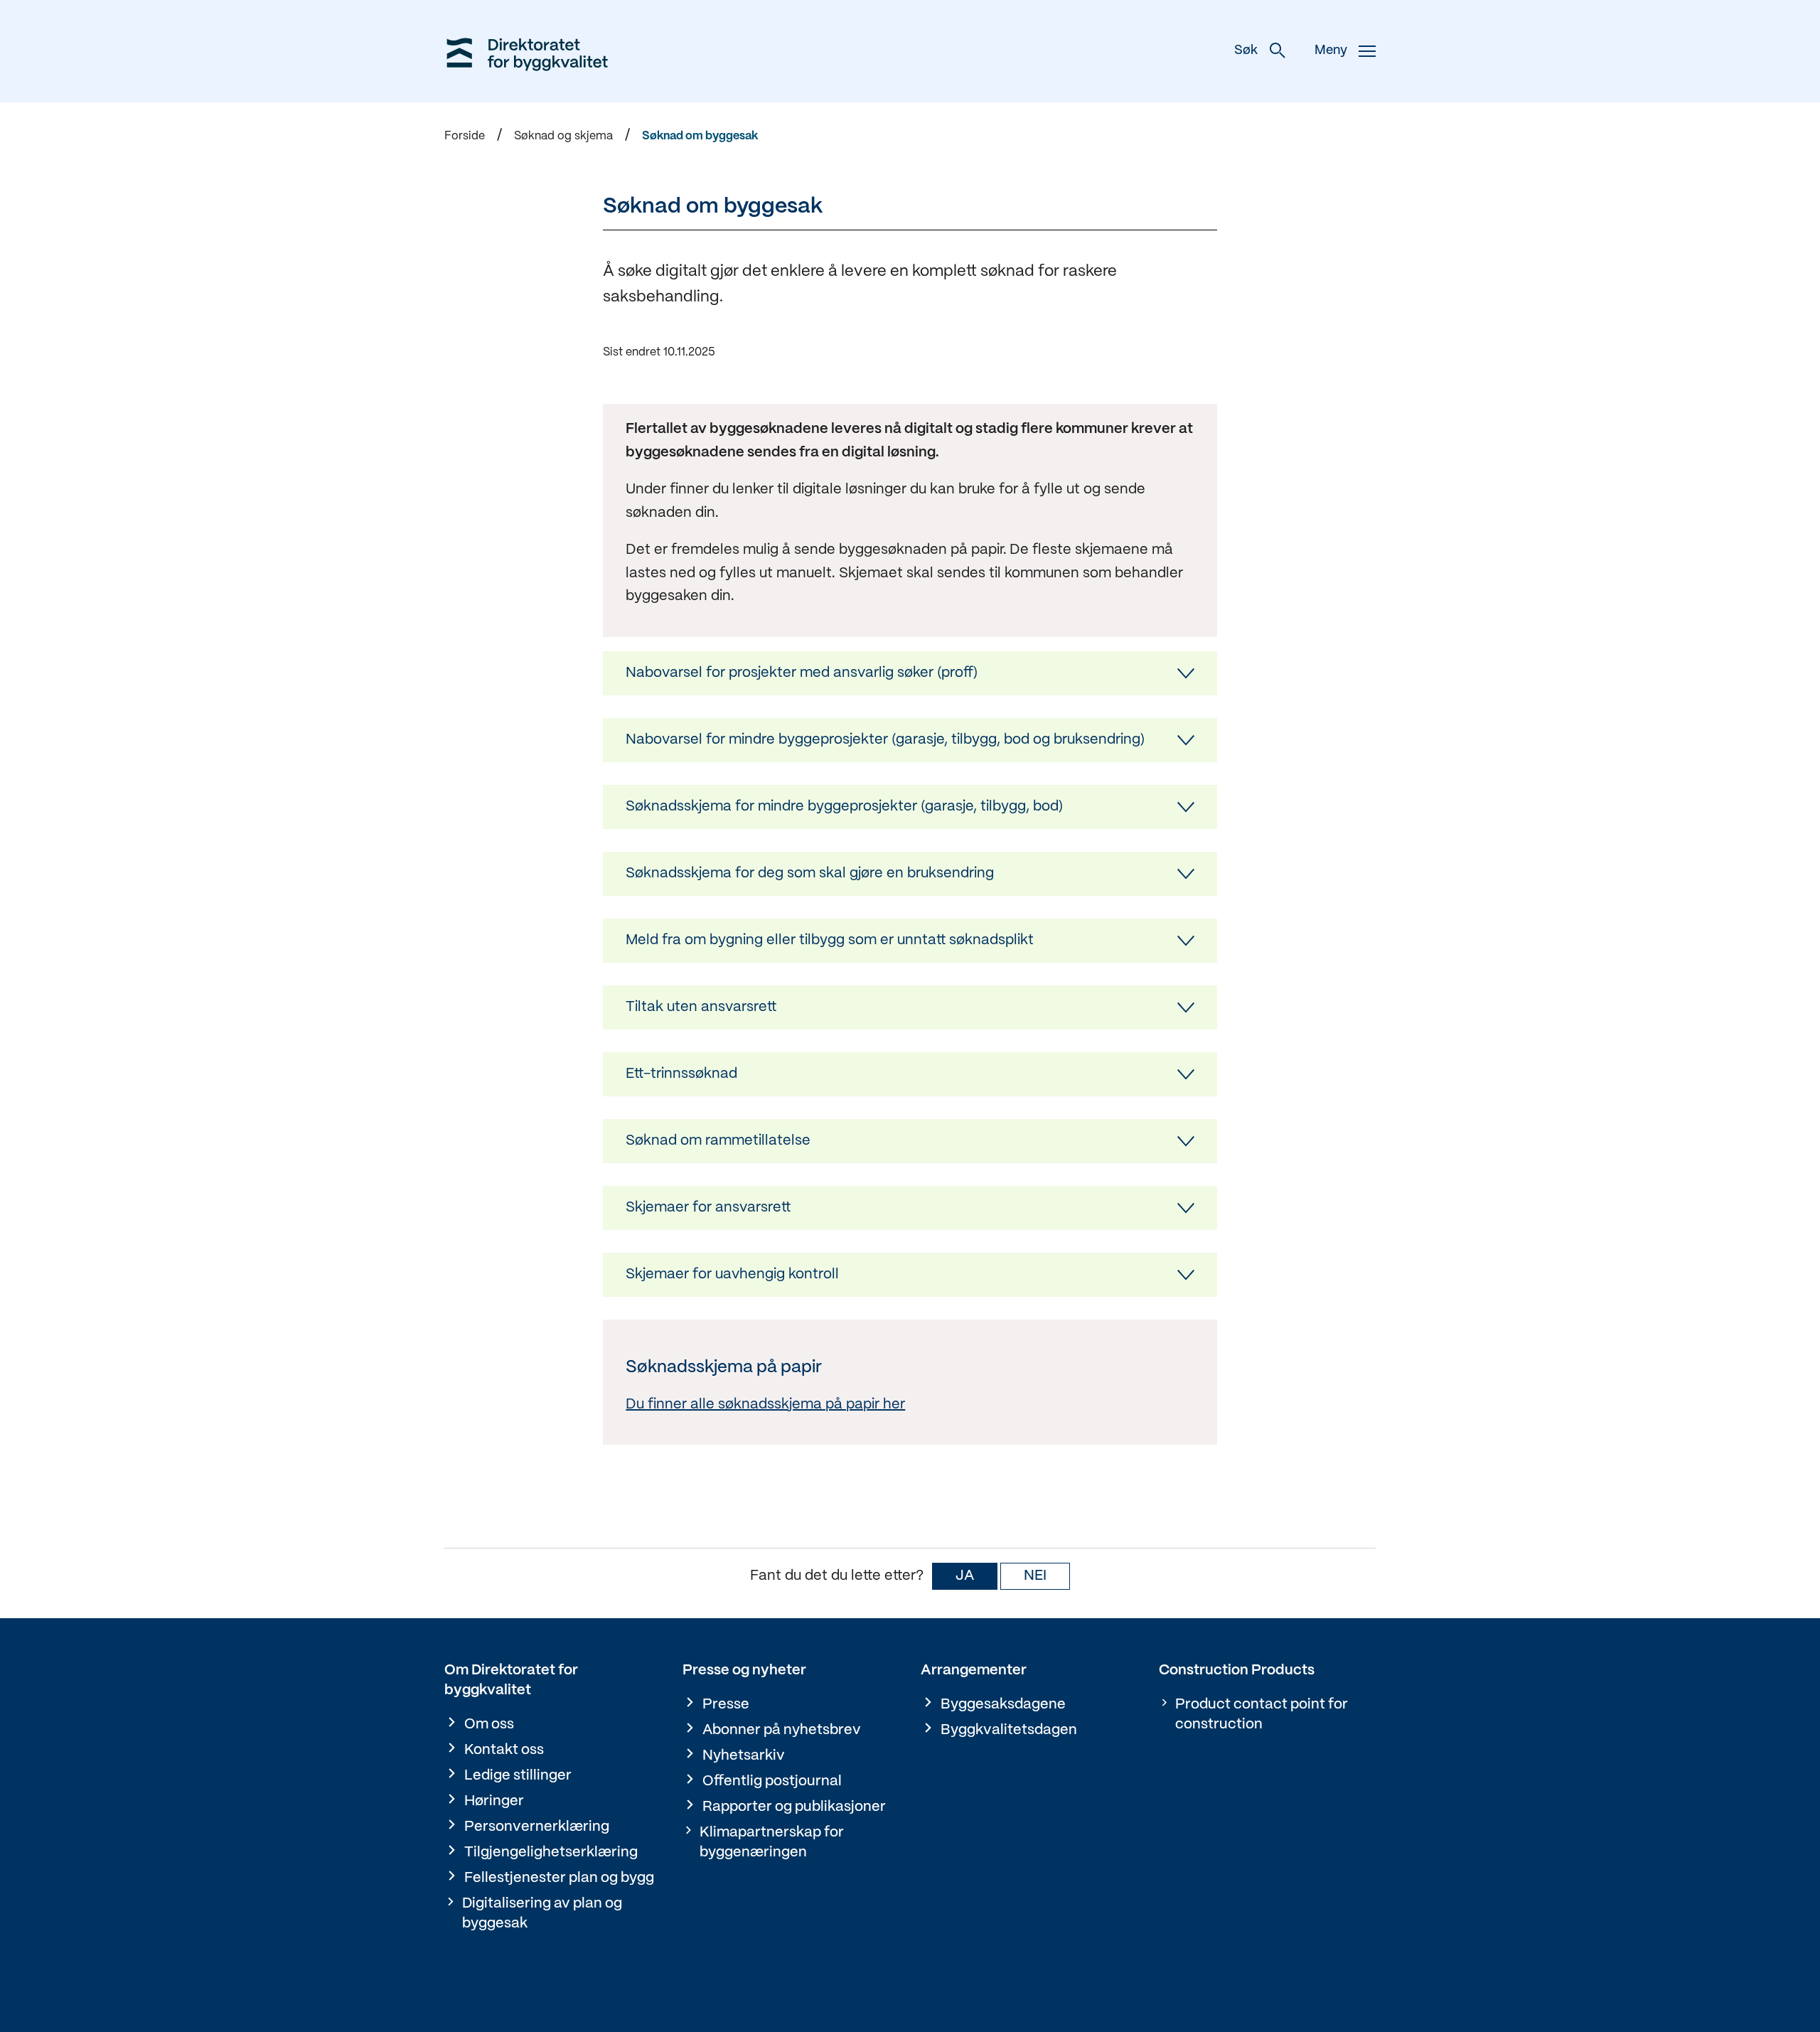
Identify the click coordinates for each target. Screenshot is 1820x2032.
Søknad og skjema (563, 136)
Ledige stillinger (518, 1776)
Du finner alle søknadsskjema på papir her (765, 1405)
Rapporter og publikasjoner (794, 1807)
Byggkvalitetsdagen (1009, 1730)
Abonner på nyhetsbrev (782, 1730)
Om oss (489, 1724)
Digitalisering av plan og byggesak (542, 1914)
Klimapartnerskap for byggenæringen (772, 1843)
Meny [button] (1331, 51)
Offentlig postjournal (772, 1781)
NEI (1035, 1576)
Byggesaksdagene (1003, 1705)
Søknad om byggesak (700, 136)
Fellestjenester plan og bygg (559, 1878)
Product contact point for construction (1262, 1715)
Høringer (494, 1801)
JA (965, 1576)
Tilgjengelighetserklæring (551, 1852)
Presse (726, 1705)
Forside (465, 136)
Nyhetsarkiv (744, 1756)
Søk (1246, 51)
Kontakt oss (504, 1750)
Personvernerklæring (537, 1827)
